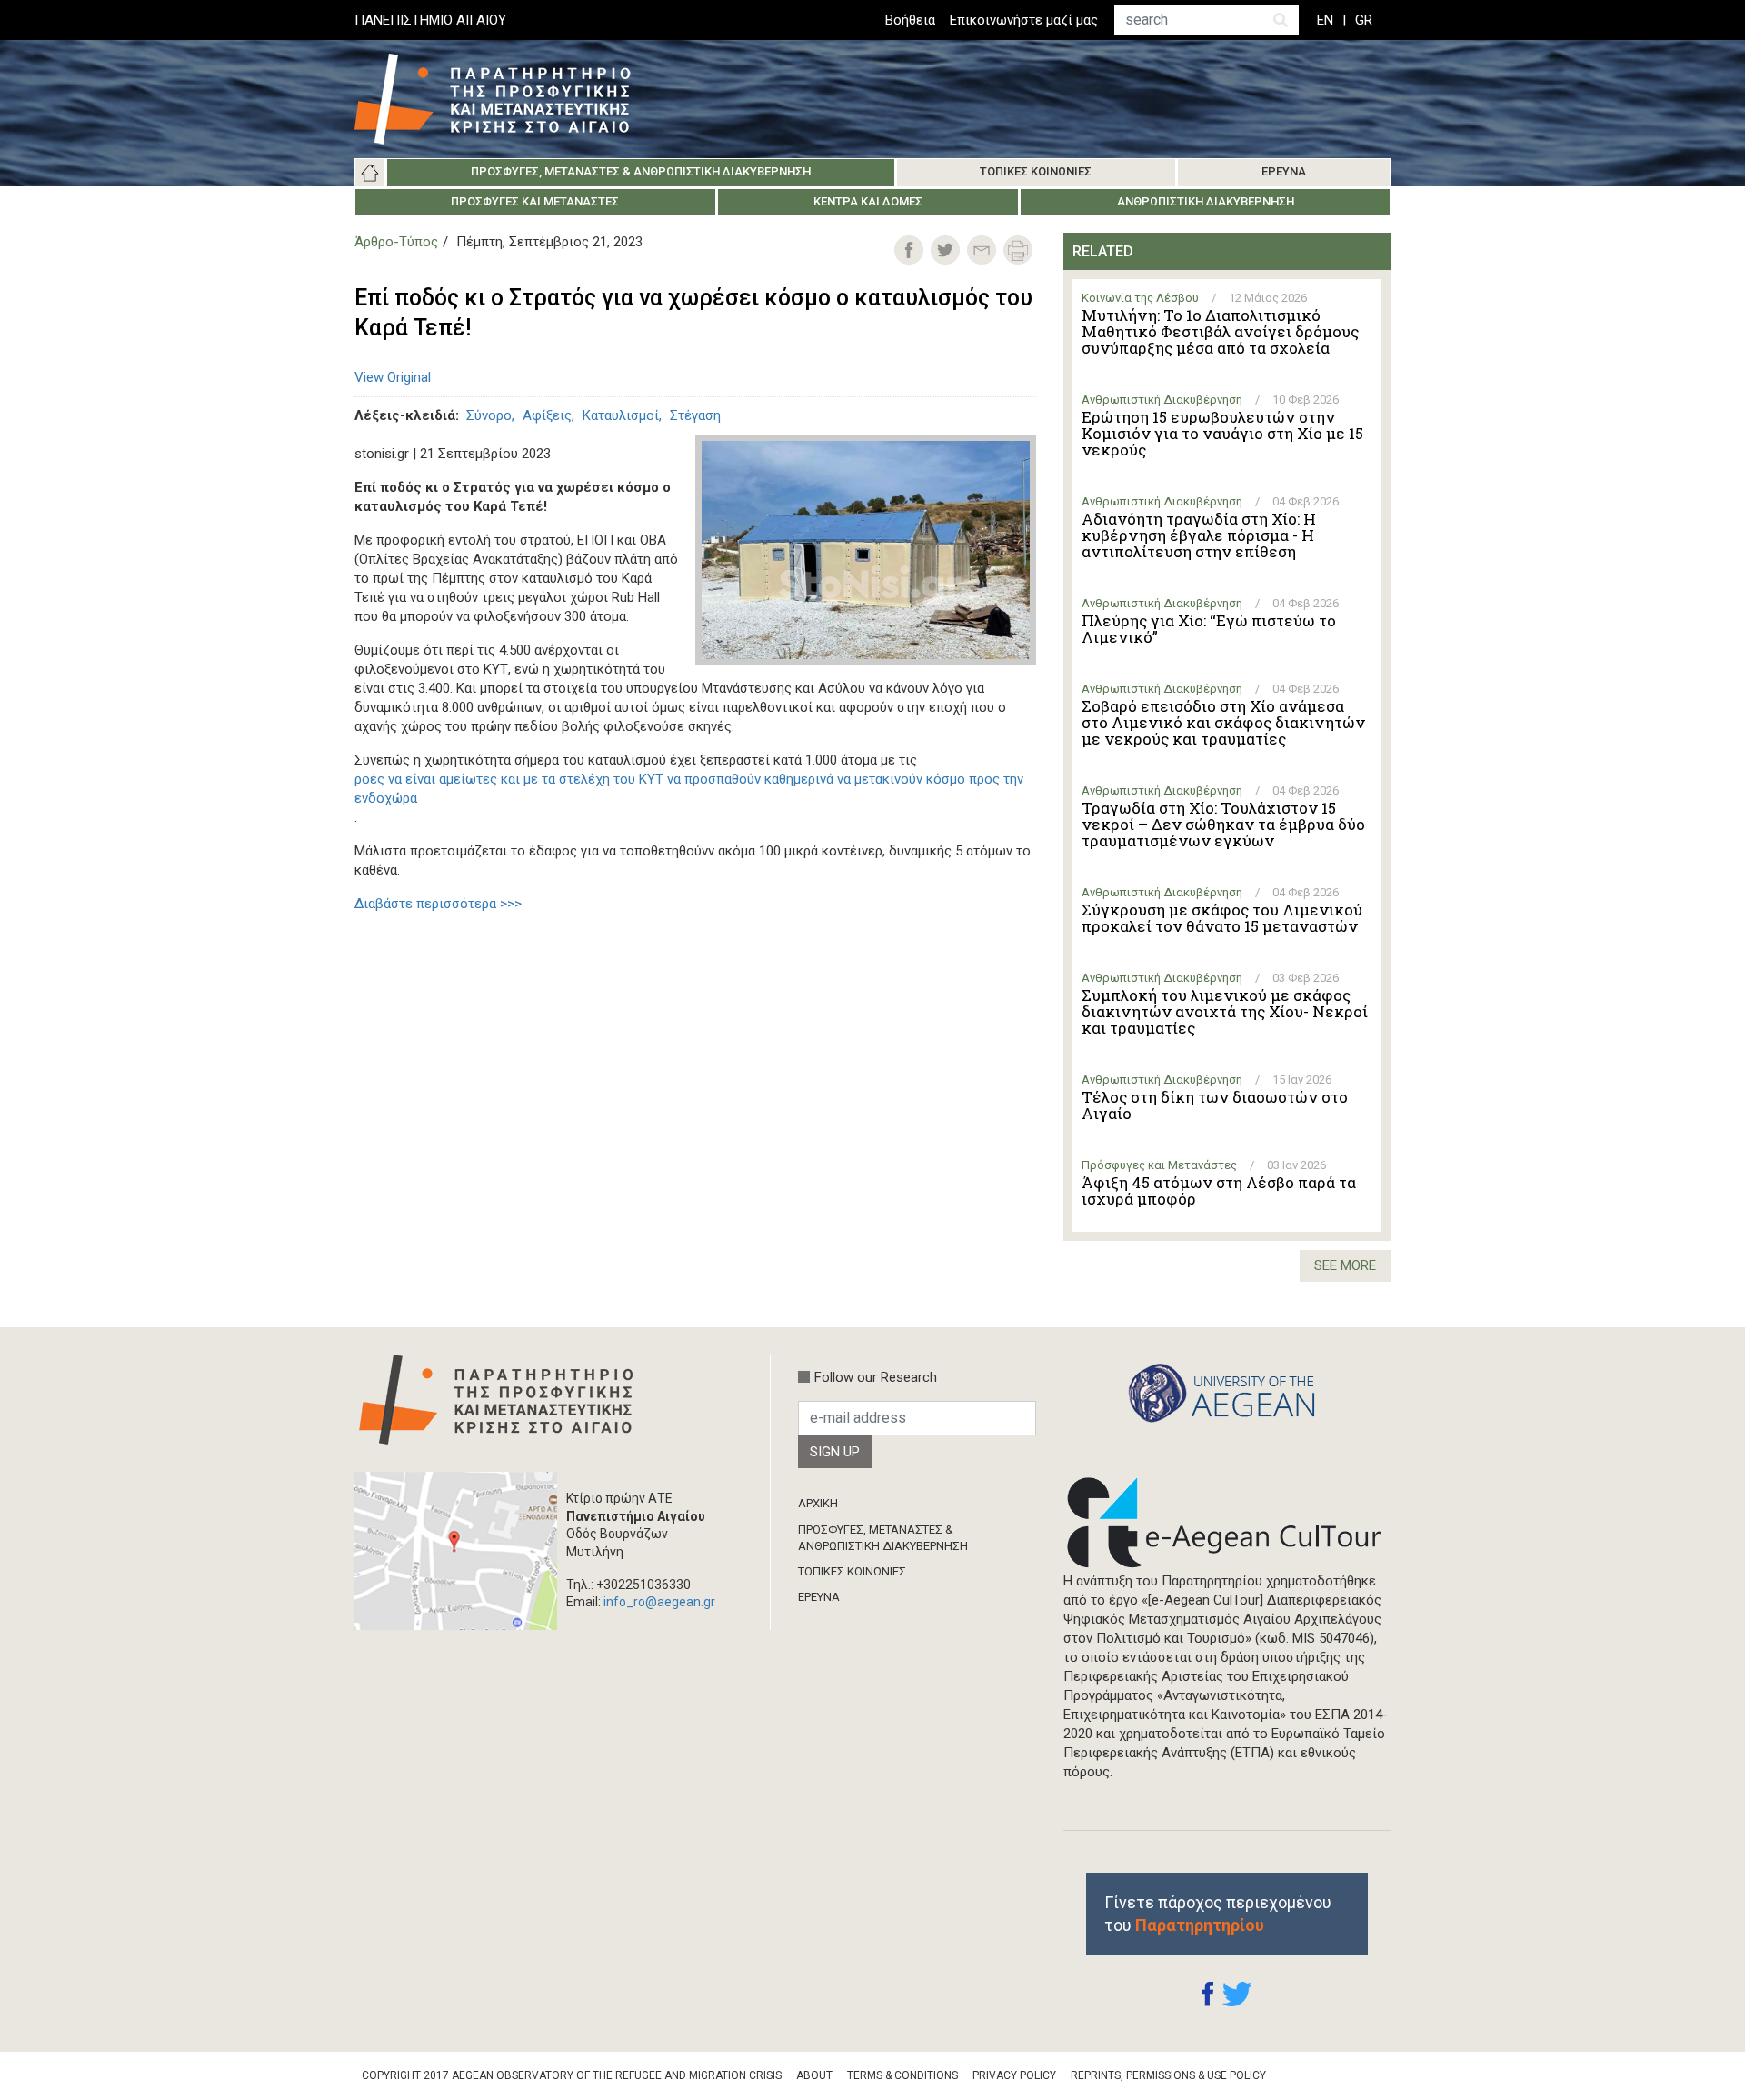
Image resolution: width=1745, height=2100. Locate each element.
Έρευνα (1284, 171)
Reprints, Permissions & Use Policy (1168, 2075)
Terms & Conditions (902, 2075)
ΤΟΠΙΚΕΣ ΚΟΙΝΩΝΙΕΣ (852, 1571)
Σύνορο (489, 415)
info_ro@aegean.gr (659, 1602)
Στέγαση (695, 415)
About (814, 2075)
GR (1364, 20)
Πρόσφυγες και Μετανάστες (535, 201)
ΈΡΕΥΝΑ (819, 1597)
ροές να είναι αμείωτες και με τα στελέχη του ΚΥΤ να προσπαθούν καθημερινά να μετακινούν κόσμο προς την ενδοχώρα (689, 789)
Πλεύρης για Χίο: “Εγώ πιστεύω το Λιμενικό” (1209, 629)
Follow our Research (876, 1377)
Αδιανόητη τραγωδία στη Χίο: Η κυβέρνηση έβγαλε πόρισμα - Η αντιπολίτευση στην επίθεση (1199, 535)
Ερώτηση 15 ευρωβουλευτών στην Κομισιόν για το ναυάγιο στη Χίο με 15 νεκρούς (1222, 434)
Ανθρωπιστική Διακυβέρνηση (1206, 201)
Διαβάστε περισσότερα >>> (438, 904)
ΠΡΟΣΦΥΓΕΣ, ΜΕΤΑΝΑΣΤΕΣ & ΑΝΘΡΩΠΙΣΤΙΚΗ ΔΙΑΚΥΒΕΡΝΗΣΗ (883, 1538)
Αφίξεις (547, 415)
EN (1325, 20)
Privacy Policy (1014, 2075)
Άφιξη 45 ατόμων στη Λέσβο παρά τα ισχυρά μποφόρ (1219, 1191)
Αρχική (370, 173)
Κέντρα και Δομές (868, 201)
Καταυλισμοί (621, 415)
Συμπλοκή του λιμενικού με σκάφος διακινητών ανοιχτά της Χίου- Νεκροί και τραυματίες (1225, 1012)
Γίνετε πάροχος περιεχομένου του (1218, 1914)
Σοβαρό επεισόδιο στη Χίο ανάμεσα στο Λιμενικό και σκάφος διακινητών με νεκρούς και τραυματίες (1223, 723)
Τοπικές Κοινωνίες (1036, 171)
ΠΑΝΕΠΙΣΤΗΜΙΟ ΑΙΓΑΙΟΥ (430, 20)
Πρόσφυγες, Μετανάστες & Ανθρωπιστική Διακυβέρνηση (641, 171)
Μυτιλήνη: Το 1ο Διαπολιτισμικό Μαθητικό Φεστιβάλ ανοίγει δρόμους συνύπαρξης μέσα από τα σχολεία (1220, 332)
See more (1345, 1265)
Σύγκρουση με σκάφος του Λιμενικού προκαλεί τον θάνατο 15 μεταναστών (1222, 918)
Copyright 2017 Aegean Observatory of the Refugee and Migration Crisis (572, 2075)
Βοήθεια (910, 20)
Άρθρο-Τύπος (396, 242)
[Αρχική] (506, 99)
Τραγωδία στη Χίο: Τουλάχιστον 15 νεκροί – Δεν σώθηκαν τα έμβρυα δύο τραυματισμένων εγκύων (1223, 825)
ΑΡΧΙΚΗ (818, 1503)
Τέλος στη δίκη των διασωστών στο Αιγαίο (1215, 1105)
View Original (393, 377)
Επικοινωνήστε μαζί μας (1024, 20)
